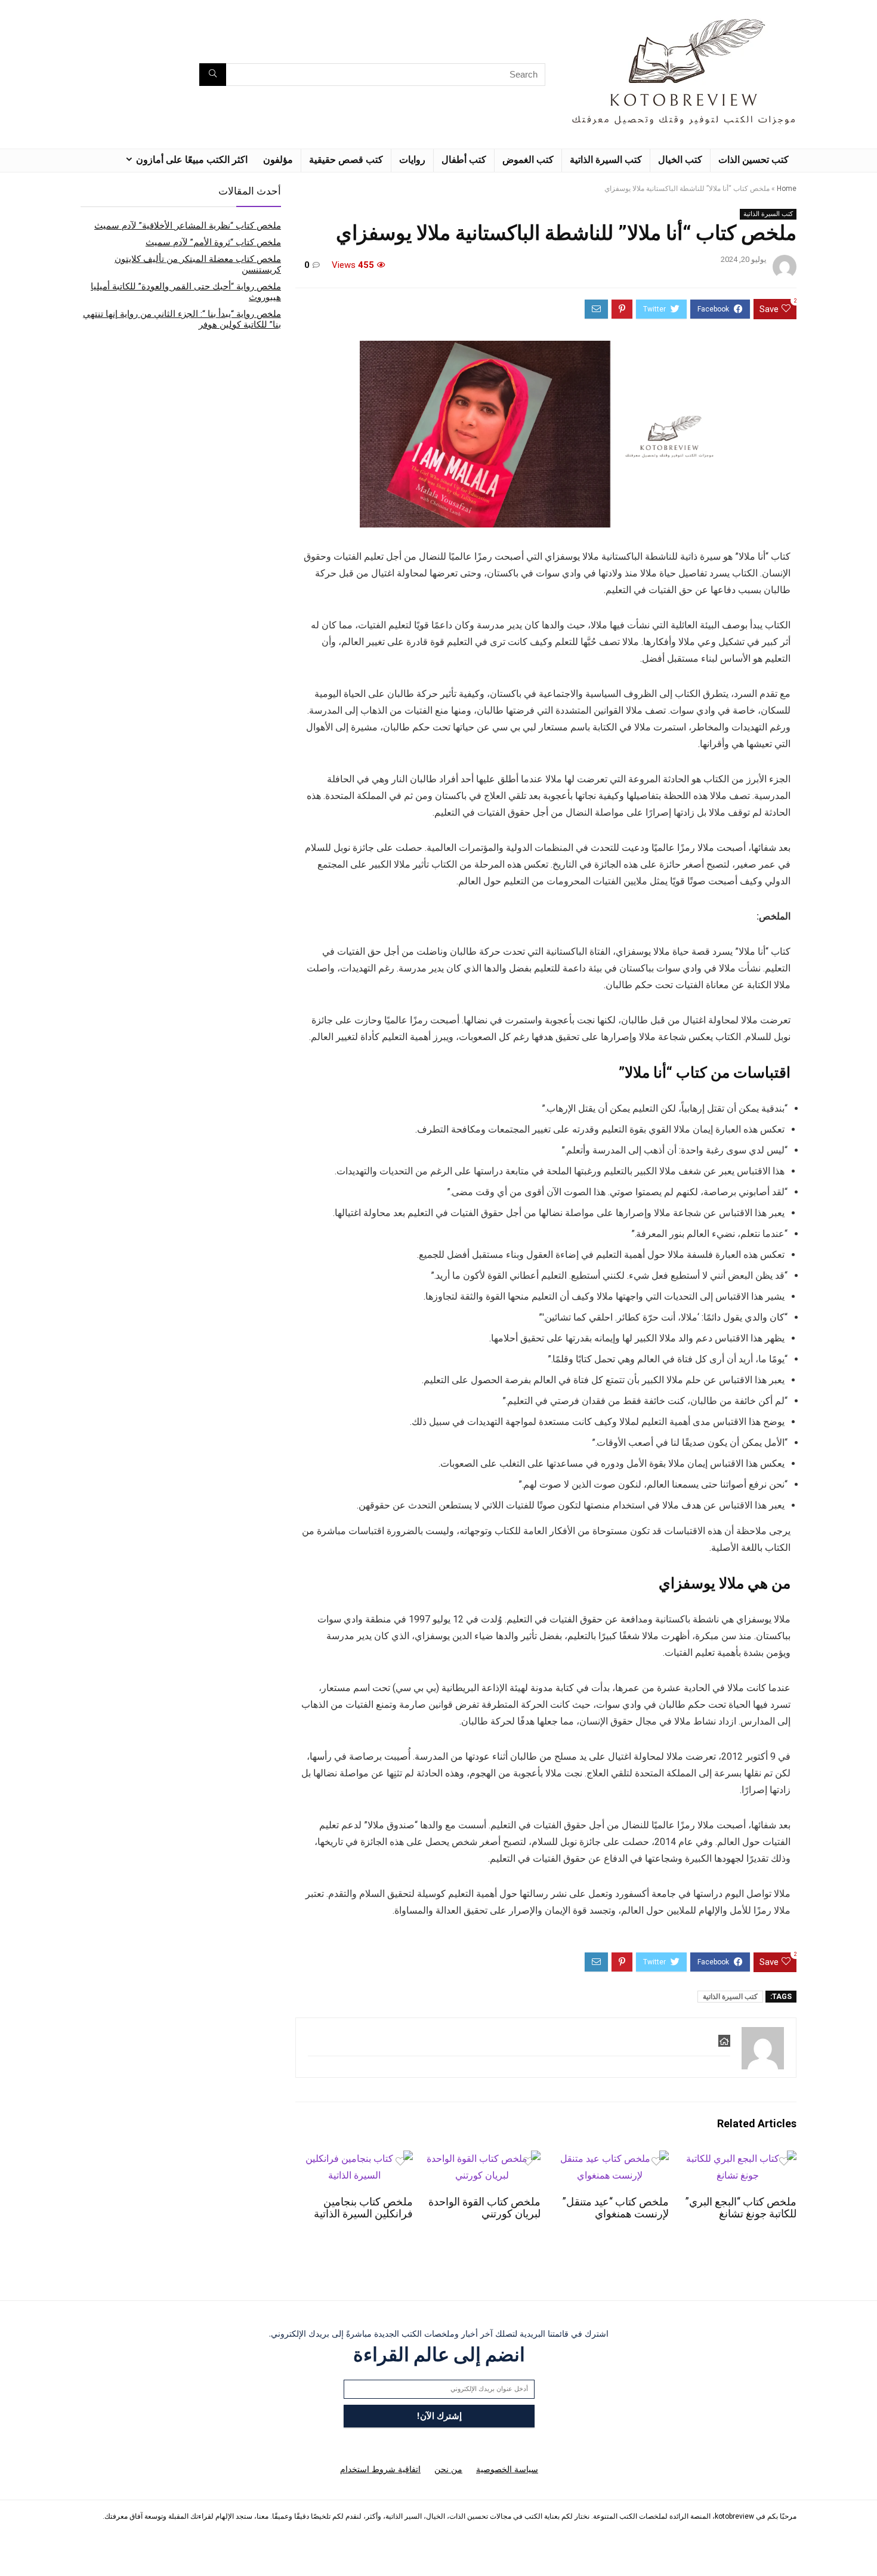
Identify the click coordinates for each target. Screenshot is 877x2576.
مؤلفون (278, 160)
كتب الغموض (528, 160)
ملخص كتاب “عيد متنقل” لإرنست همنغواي (616, 2208)
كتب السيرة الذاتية (606, 160)
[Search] (213, 75)
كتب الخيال (680, 160)
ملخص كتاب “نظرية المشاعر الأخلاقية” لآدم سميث (188, 226)
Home (787, 189)
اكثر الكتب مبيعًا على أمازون (192, 160)
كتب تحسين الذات (754, 160)
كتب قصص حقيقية (346, 160)
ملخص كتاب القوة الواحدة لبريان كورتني (484, 2208)
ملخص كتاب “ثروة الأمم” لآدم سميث (213, 242)
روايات (412, 160)
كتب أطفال (464, 160)
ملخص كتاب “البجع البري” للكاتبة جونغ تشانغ (741, 2208)
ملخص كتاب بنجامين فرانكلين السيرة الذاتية (363, 2208)
